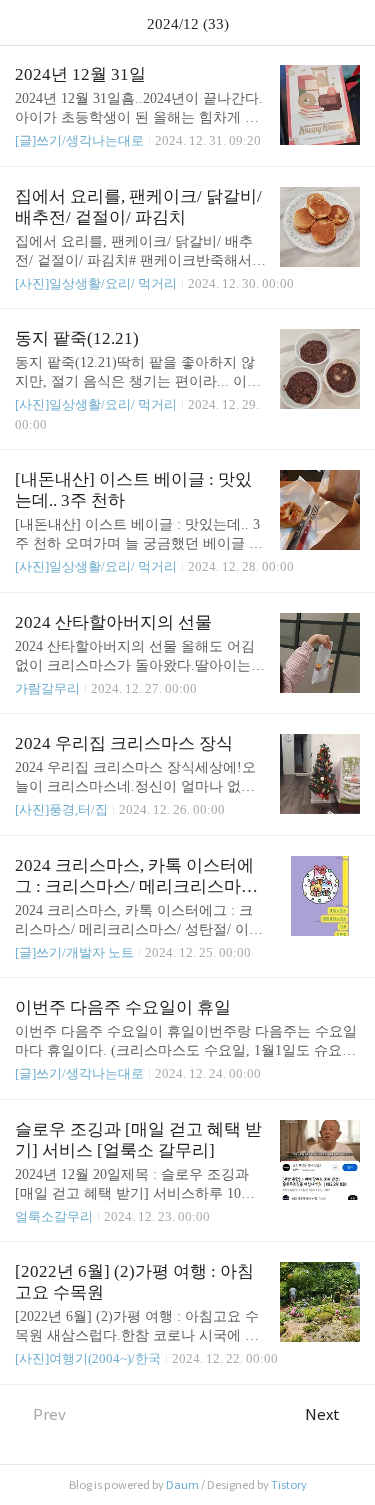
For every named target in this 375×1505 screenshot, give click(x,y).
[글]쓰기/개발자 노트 (74, 952)
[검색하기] (350, 22)
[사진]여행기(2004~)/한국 (88, 1358)
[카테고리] (24, 22)
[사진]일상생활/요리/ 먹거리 (96, 283)
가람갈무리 (47, 688)
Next (322, 1414)
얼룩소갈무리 (54, 1216)
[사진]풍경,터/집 (61, 809)
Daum (182, 1485)
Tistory (289, 1485)
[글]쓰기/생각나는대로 (79, 140)
